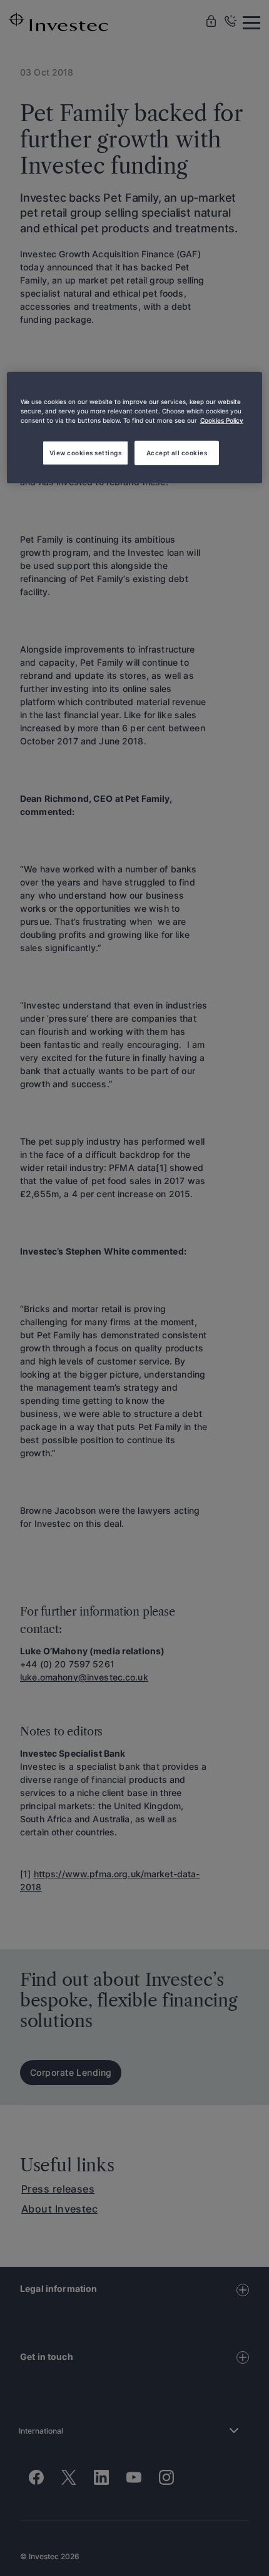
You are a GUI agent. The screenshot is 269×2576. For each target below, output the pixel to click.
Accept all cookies (177, 452)
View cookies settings (85, 452)
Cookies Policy (222, 420)
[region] (135, 428)
